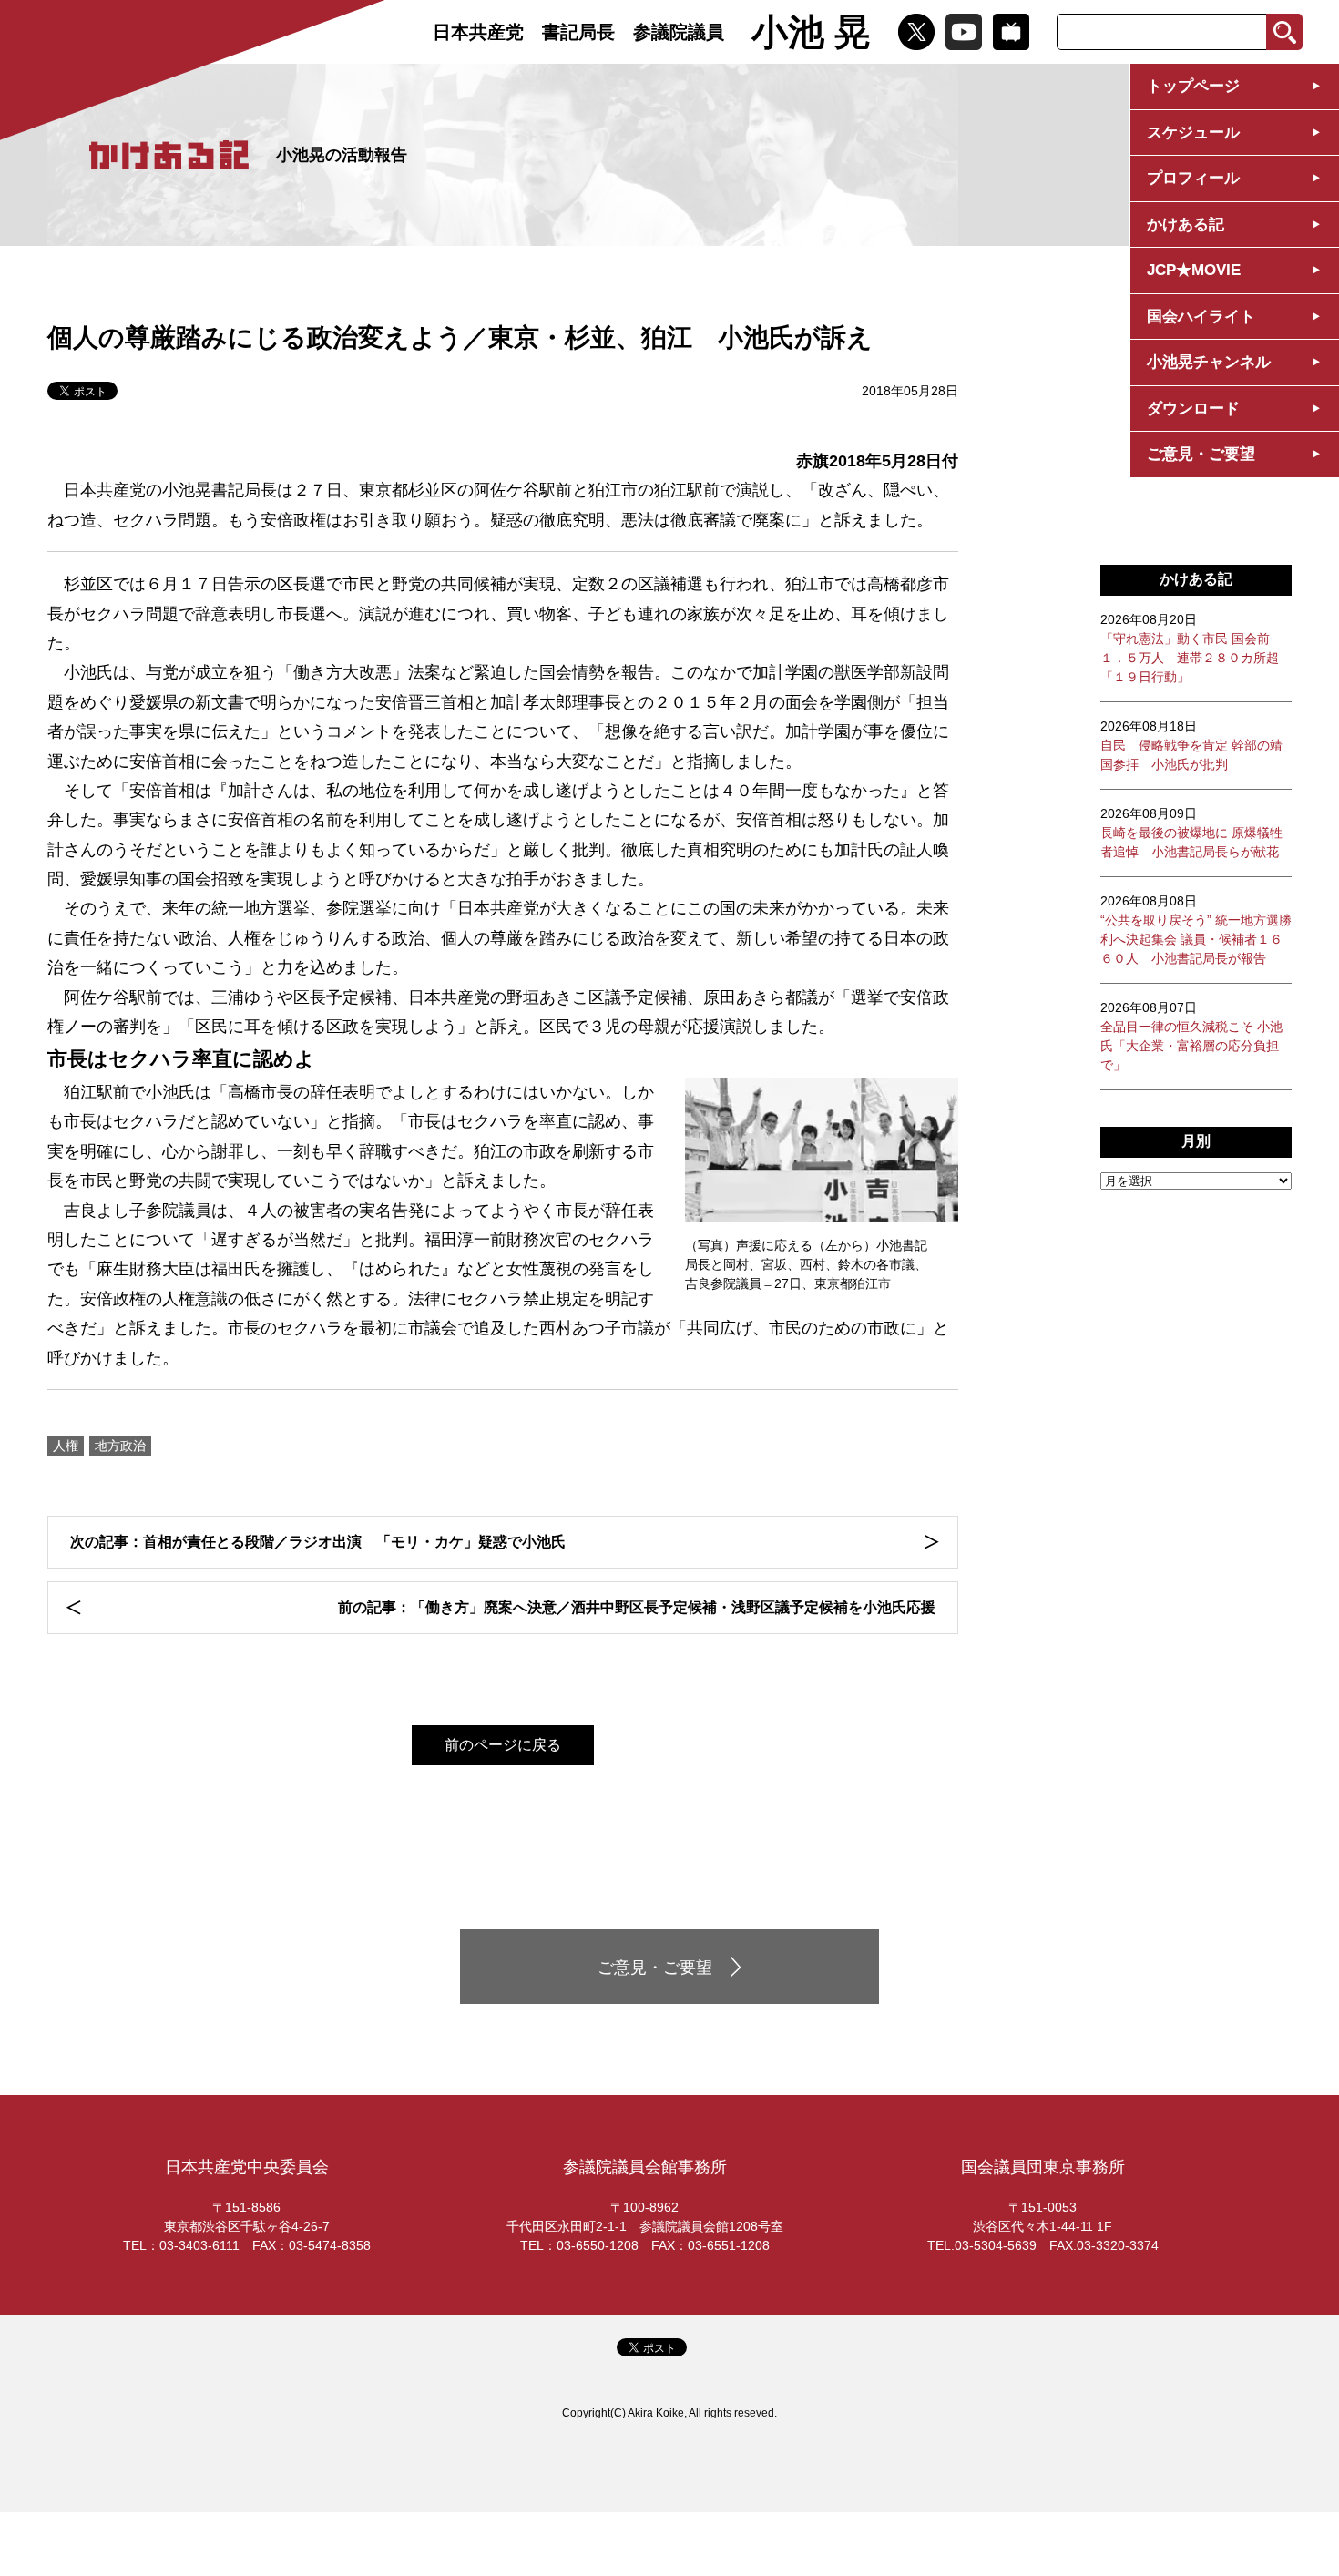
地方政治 (120, 1446)
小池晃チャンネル (1209, 362)
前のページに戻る (503, 1745)
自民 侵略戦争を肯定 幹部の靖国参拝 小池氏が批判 (1191, 745)
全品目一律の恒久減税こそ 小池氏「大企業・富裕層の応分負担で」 (1191, 1036)
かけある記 (1186, 225)
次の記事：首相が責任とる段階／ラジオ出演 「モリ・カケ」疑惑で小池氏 (318, 1542)
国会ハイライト (1201, 317)
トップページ (1193, 86)
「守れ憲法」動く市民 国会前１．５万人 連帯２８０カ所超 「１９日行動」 (1190, 648)
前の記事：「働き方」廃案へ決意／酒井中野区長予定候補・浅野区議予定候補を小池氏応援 (637, 1607)
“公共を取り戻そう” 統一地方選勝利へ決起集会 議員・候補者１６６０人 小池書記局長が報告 (1196, 930)
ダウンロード (1193, 409)
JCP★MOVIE (1194, 270)
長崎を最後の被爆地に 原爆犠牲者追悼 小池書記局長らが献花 (1191, 833)
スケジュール (1193, 133)
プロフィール (1193, 178)
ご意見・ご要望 (1201, 454)
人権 (66, 1446)
